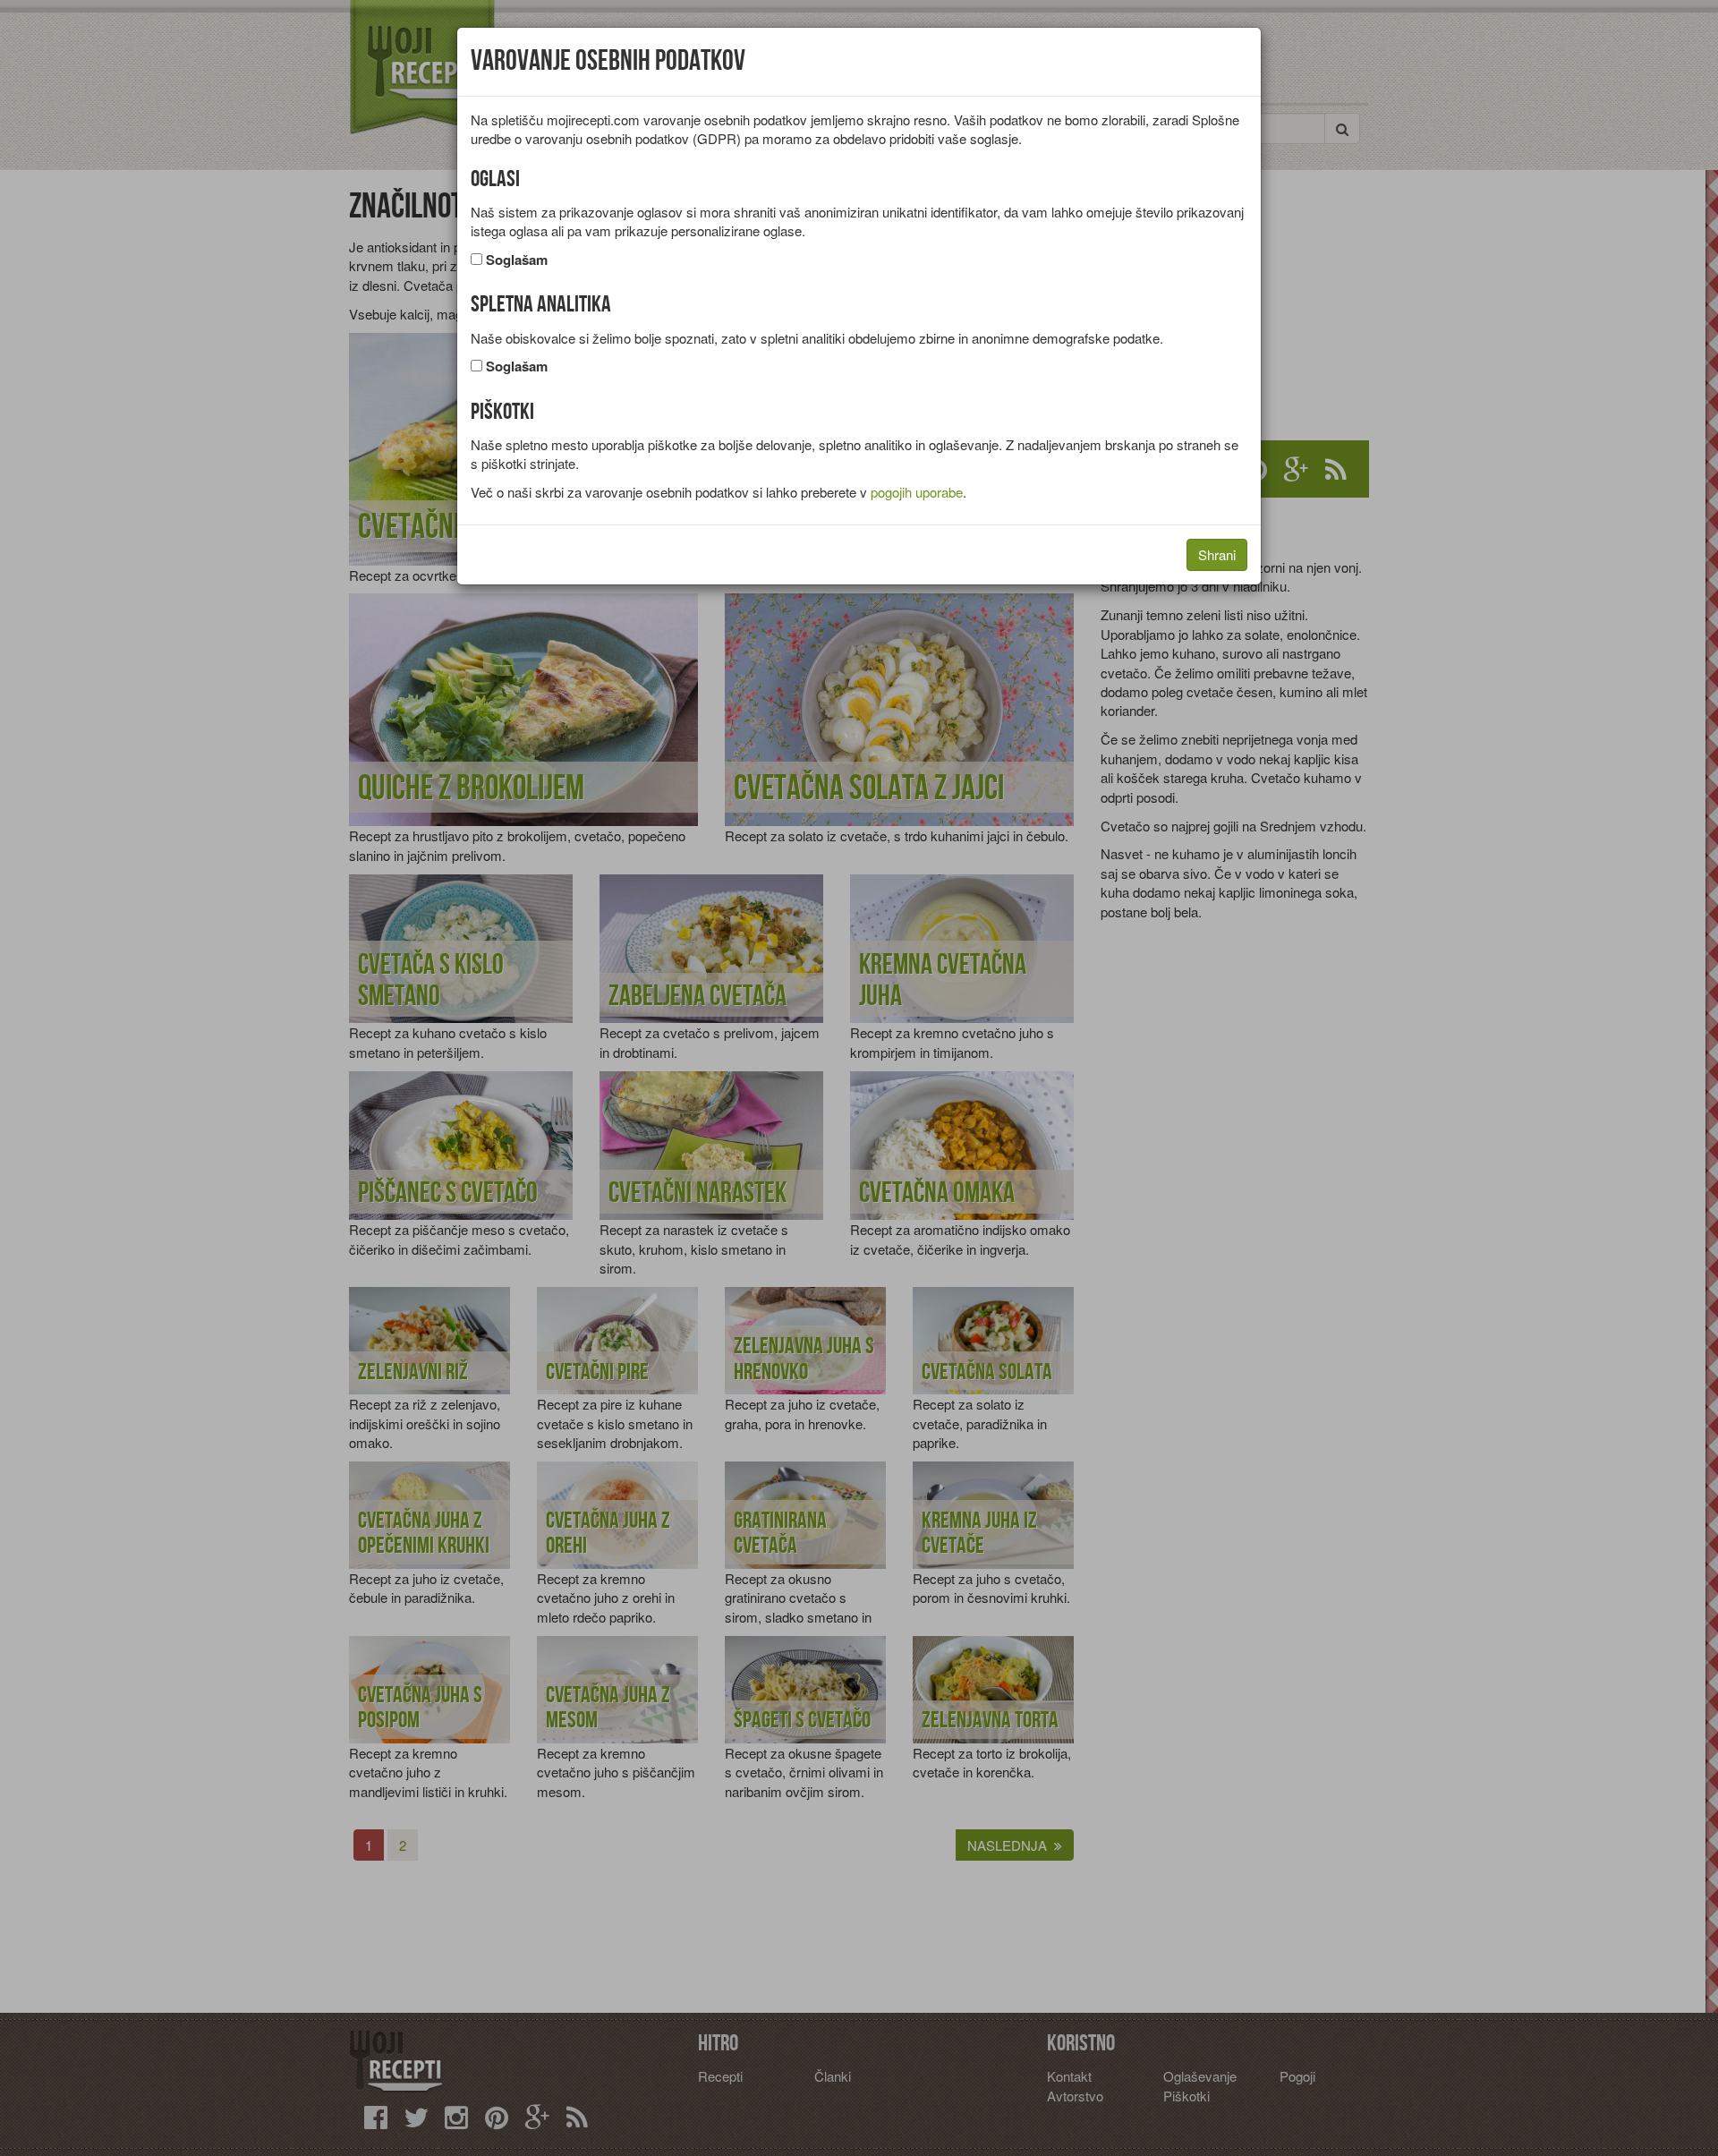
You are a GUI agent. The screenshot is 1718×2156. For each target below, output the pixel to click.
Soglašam (517, 260)
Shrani (1217, 554)
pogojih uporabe (917, 492)
